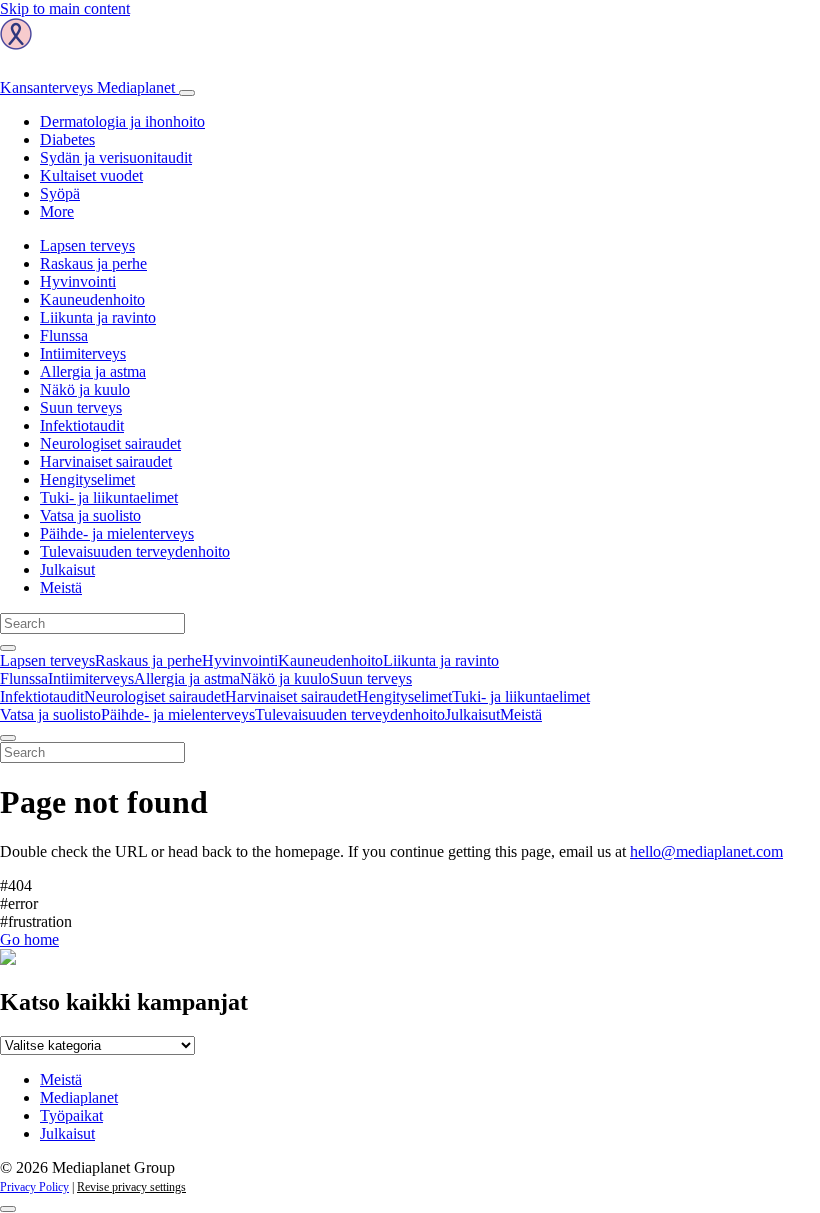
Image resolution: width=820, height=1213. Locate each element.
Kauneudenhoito (92, 299)
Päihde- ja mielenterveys (117, 533)
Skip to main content (65, 8)
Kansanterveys (87, 87)
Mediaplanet (79, 1097)
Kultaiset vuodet (91, 175)
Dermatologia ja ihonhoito (122, 121)
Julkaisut (67, 569)
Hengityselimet (87, 479)
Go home (29, 939)
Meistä (61, 587)
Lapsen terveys (87, 245)
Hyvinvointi (78, 281)
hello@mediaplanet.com (706, 851)
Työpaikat (71, 1115)
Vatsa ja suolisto (90, 515)
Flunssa (64, 335)
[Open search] (8, 648)
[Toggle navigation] (187, 93)
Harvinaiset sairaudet (106, 461)
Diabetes (67, 139)
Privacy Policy (34, 1187)
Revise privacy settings (131, 1187)
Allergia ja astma (93, 371)
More (57, 211)
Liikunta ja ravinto (98, 317)
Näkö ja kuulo (85, 389)
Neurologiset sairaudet (110, 443)
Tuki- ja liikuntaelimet (109, 497)
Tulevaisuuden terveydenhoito (135, 551)
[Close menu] (8, 738)
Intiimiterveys (83, 353)
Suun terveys (81, 407)
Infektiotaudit (82, 425)
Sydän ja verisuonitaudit (116, 157)
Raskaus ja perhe (93, 263)
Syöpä (60, 193)
